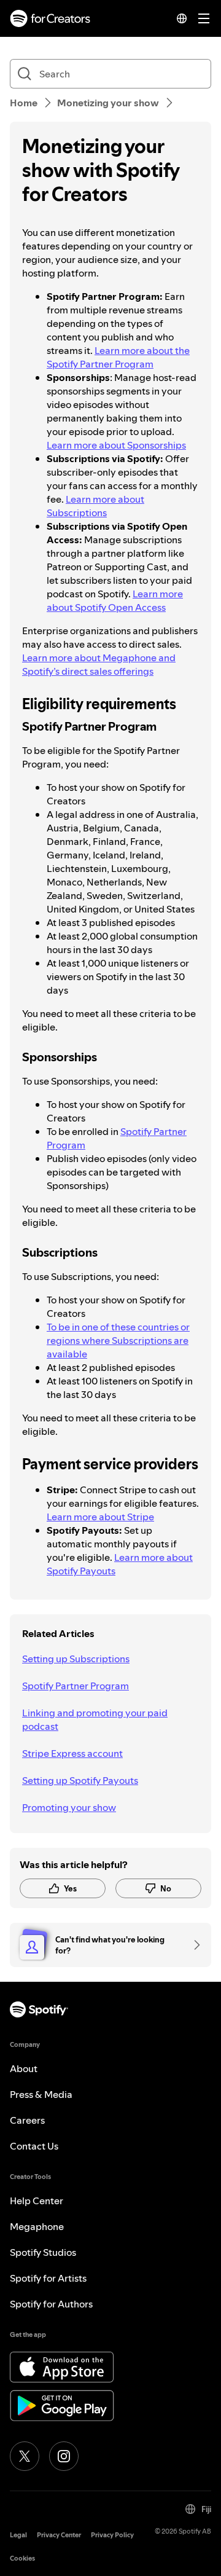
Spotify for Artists (48, 2278)
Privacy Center (59, 2535)
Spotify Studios (43, 2252)
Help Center (37, 2201)
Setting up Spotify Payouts (80, 1780)
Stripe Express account (72, 1753)
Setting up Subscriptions (76, 1659)
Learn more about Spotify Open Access (115, 600)
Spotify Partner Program (76, 1686)
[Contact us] (193, 1945)
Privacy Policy (112, 2535)
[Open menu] (204, 18)
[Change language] (182, 18)
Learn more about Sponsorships (116, 445)
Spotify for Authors (51, 2304)
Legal (18, 2535)
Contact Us (34, 2146)
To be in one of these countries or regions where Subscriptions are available (118, 1340)
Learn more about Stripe (100, 1517)
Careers (27, 2120)
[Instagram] (64, 2456)
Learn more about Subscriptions (95, 506)
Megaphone (37, 2226)
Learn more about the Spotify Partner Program (118, 357)
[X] (25, 2456)
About (24, 2068)
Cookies (22, 2558)
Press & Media (41, 2094)
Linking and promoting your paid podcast (95, 1719)
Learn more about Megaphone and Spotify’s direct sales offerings (99, 664)
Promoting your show (69, 1807)
